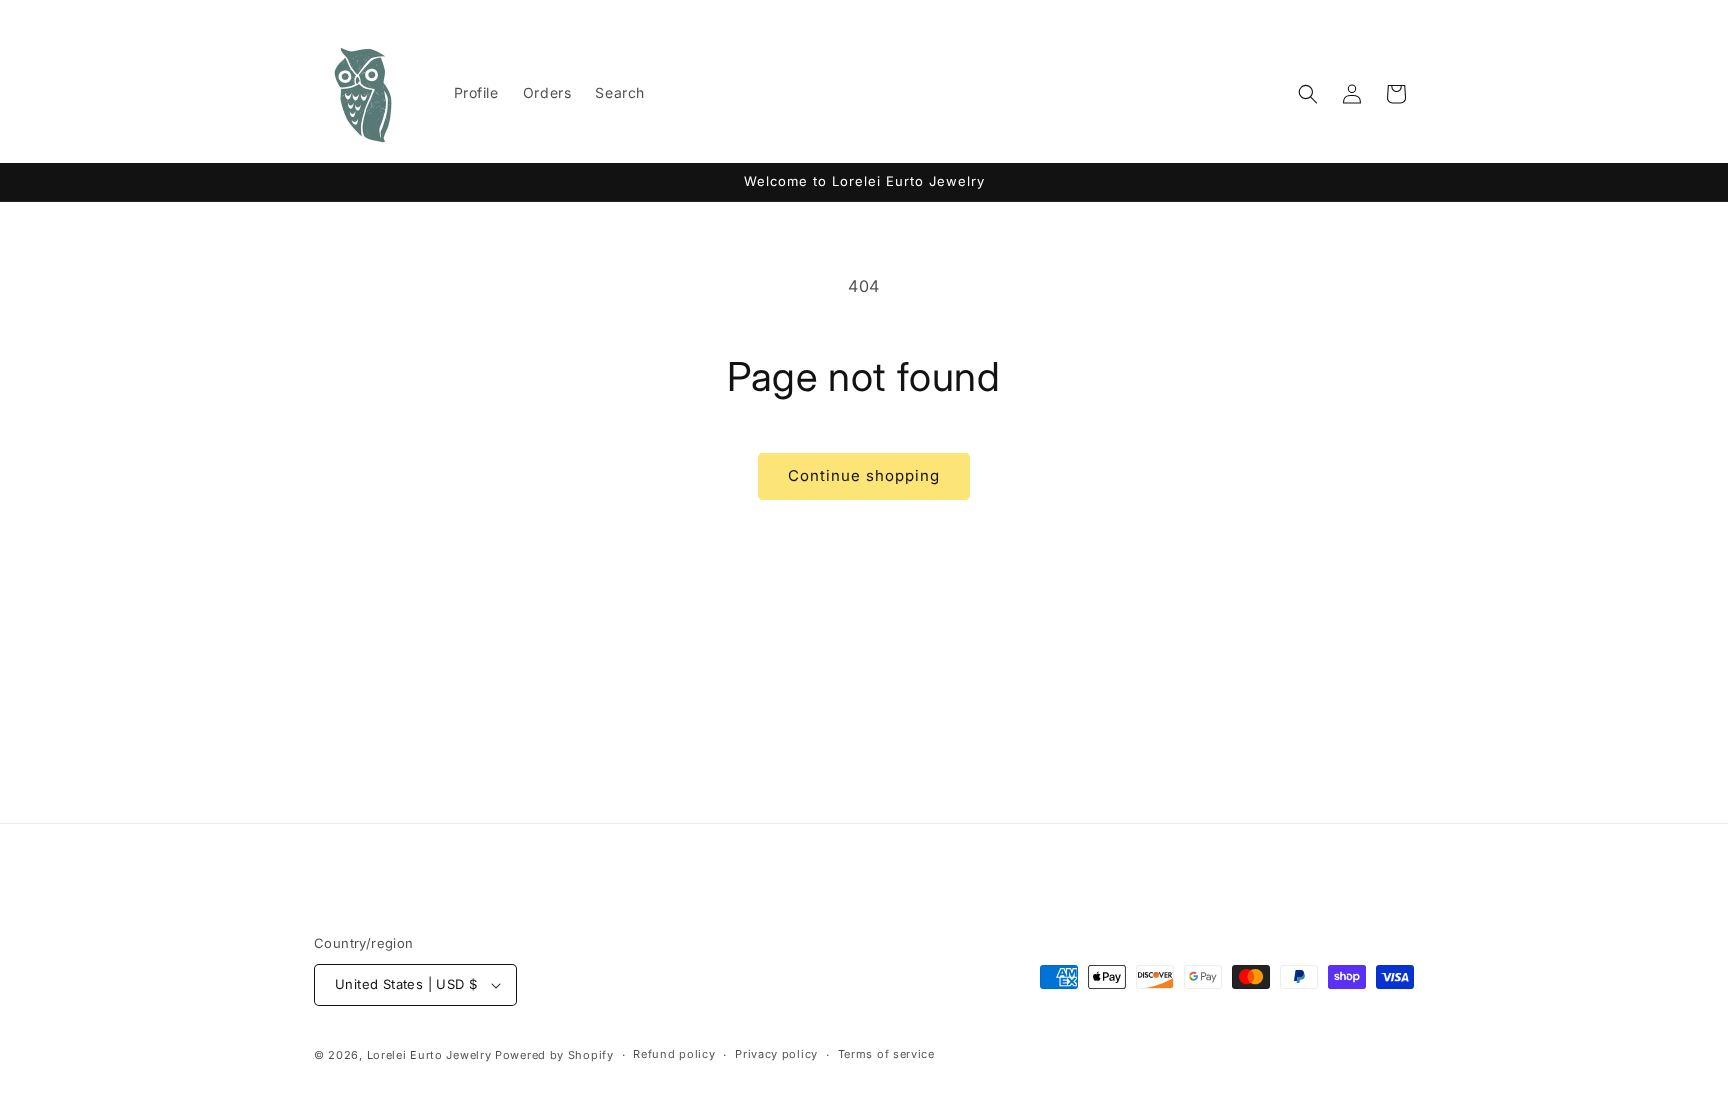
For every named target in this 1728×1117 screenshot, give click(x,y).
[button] (1308, 94)
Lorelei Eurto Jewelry (429, 1055)
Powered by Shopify (554, 1055)
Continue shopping (864, 475)
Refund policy (674, 1054)
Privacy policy (776, 1054)
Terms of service (886, 1054)
